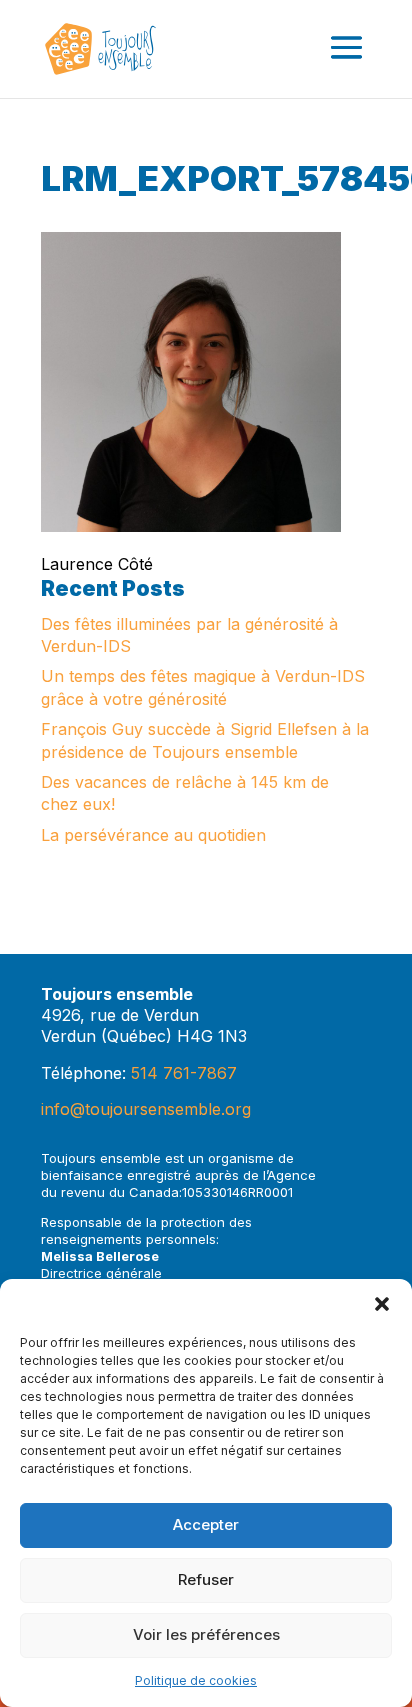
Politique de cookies (196, 1680)
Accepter (206, 1524)
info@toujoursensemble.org (146, 1109)
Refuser (206, 1579)
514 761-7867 (184, 1073)
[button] (382, 1304)
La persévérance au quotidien (153, 835)
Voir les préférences (206, 1634)
